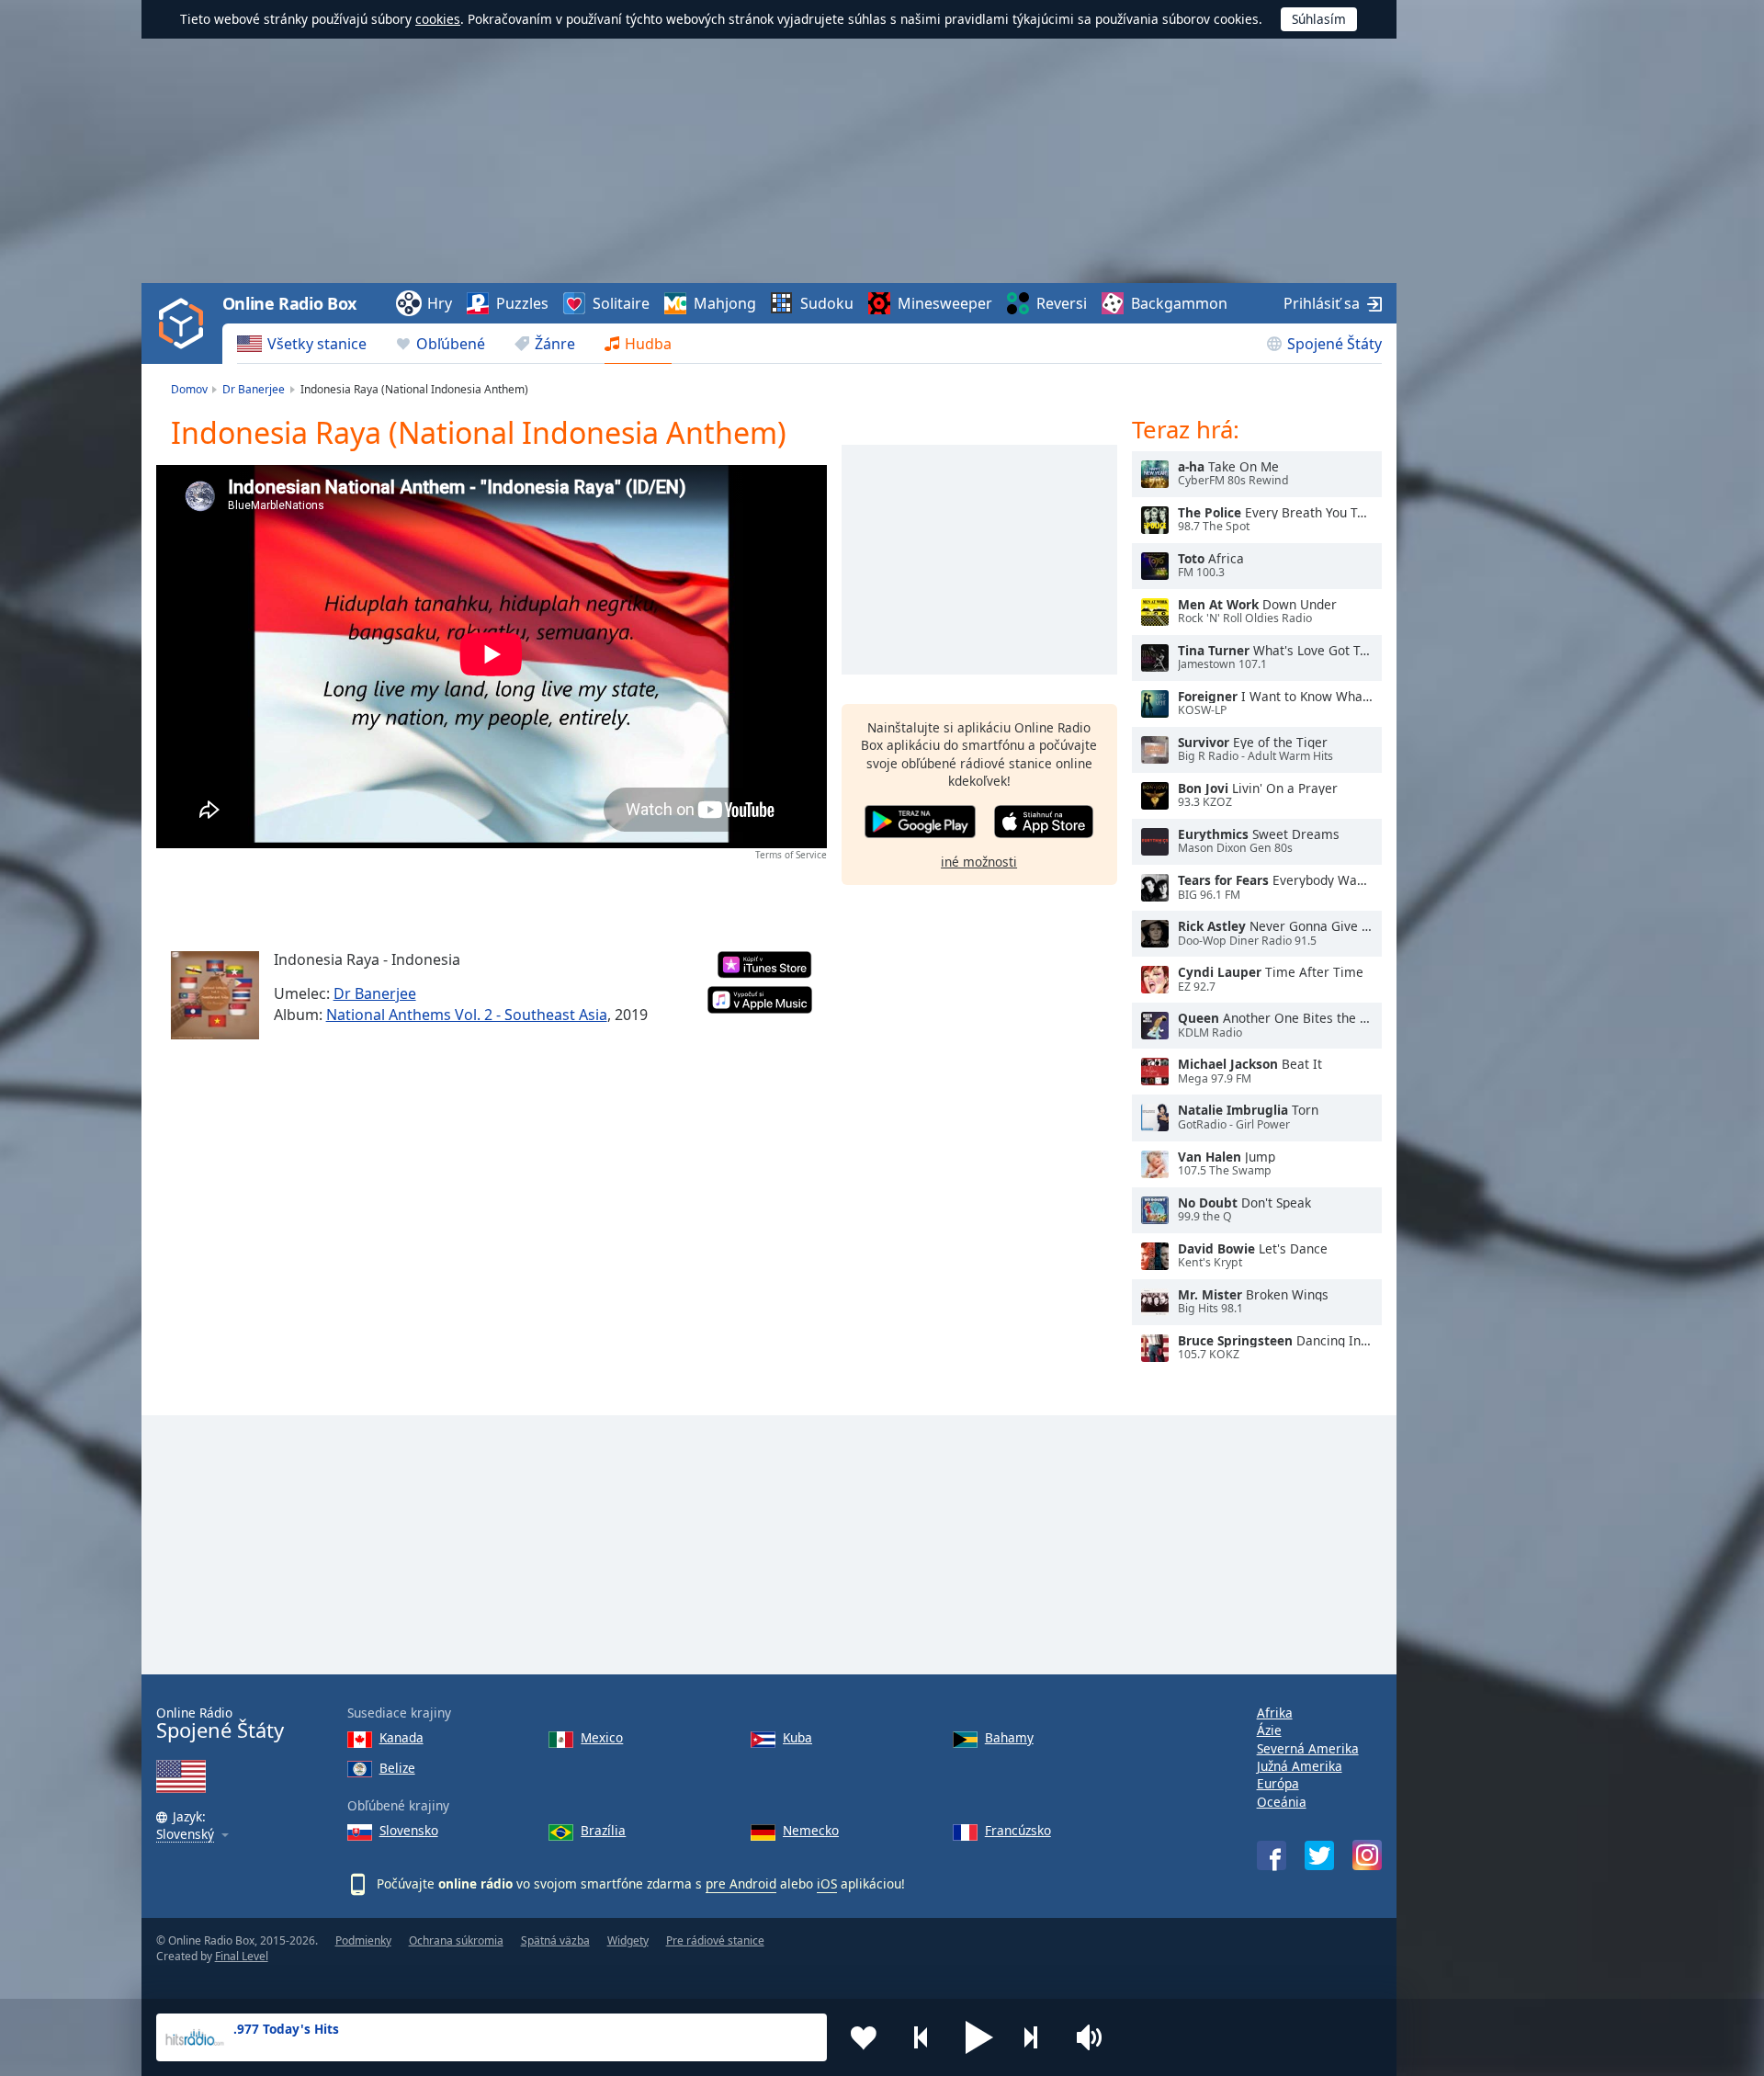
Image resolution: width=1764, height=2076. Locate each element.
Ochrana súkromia (456, 1940)
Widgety (628, 1940)
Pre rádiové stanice (715, 1940)
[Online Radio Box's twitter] (1319, 1855)
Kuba (797, 1737)
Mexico (602, 1737)
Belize (397, 1768)
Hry (440, 303)
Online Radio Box (289, 303)
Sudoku (827, 303)
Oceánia (1282, 1802)
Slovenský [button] (185, 1835)
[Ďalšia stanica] (1037, 2037)
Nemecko (811, 1830)
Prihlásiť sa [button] (1322, 303)
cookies (438, 19)
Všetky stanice (317, 344)
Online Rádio (220, 1724)
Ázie (1269, 1730)
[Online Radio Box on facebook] (1272, 1855)
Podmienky (363, 1940)
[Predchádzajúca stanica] (922, 2037)
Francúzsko (1018, 1830)
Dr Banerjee (375, 993)
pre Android (741, 1883)
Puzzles (522, 303)
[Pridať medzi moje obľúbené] (864, 2037)
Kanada (401, 1737)
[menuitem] (302, 344)
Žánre (555, 344)
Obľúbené (451, 344)
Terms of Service (791, 855)
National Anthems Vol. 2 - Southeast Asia (467, 1015)
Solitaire (621, 303)
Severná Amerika (1308, 1748)
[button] (979, 2037)
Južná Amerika (1300, 1766)
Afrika (1275, 1713)
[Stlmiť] (1095, 2037)
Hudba (648, 344)
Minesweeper (945, 303)
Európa (1278, 1783)
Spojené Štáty (1334, 344)
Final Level (242, 1956)
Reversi (1062, 303)
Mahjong (725, 303)
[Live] (1155, 474)
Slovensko (409, 1830)
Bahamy (1009, 1737)
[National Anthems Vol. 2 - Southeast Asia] (215, 995)
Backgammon (1179, 303)
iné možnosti (979, 861)
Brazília (603, 1830)
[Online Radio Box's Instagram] (1367, 1855)
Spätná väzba (555, 1940)
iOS (827, 1883)
